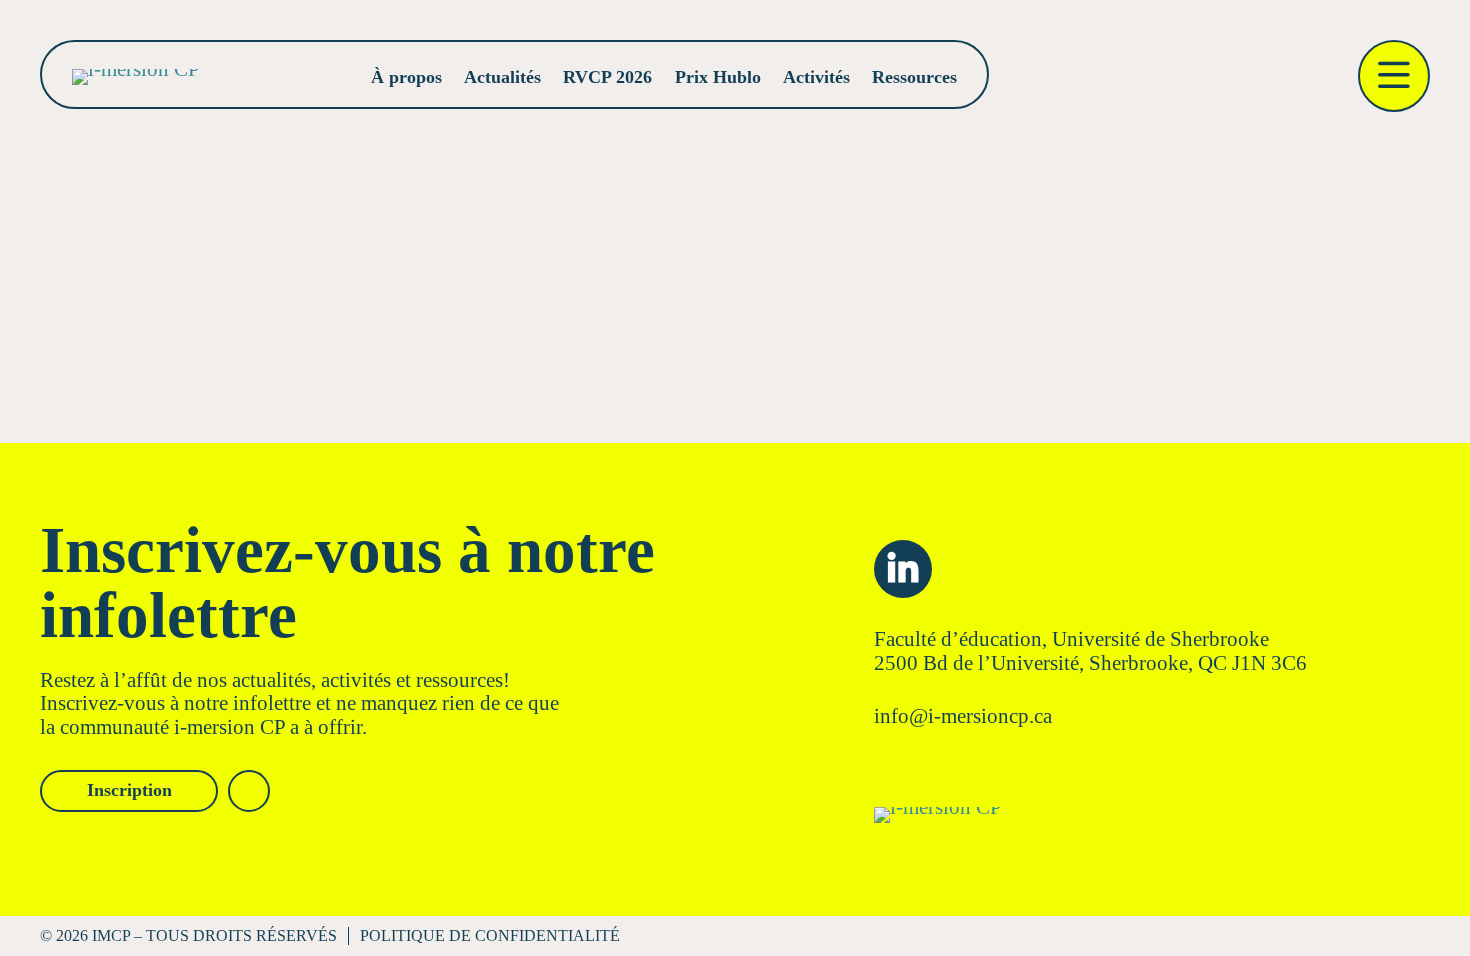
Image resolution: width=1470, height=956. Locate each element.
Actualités (502, 77)
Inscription (129, 790)
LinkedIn (903, 569)
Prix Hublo (718, 77)
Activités (816, 77)
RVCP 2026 (607, 77)
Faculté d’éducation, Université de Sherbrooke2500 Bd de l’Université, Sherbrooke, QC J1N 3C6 (1090, 651)
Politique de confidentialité (490, 935)
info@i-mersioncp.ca (963, 716)
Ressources (914, 77)
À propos (406, 77)
